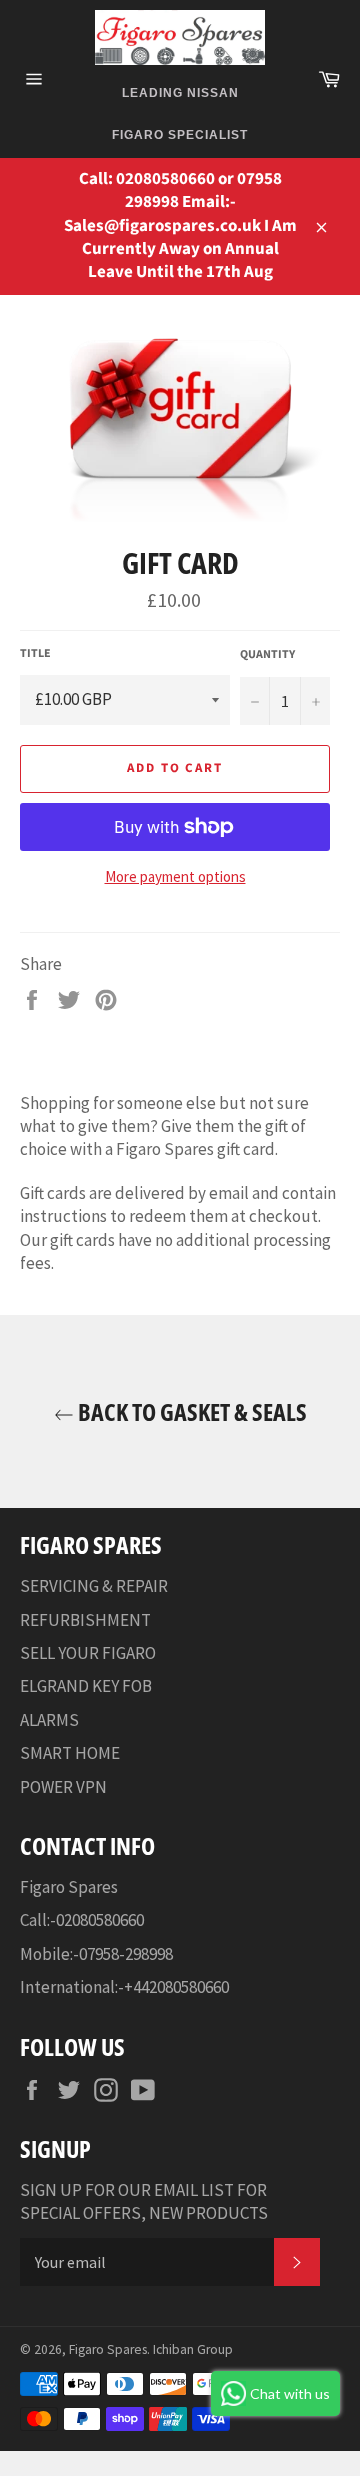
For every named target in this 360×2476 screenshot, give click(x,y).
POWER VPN (63, 1787)
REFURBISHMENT (85, 1620)
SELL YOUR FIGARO (88, 1653)
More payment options (175, 876)
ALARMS (49, 1720)
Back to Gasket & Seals (190, 1411)
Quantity (267, 655)
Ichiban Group (193, 2349)
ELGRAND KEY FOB (86, 1686)
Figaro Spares (108, 2349)
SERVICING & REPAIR (94, 1586)
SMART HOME (70, 1753)
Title (35, 654)
